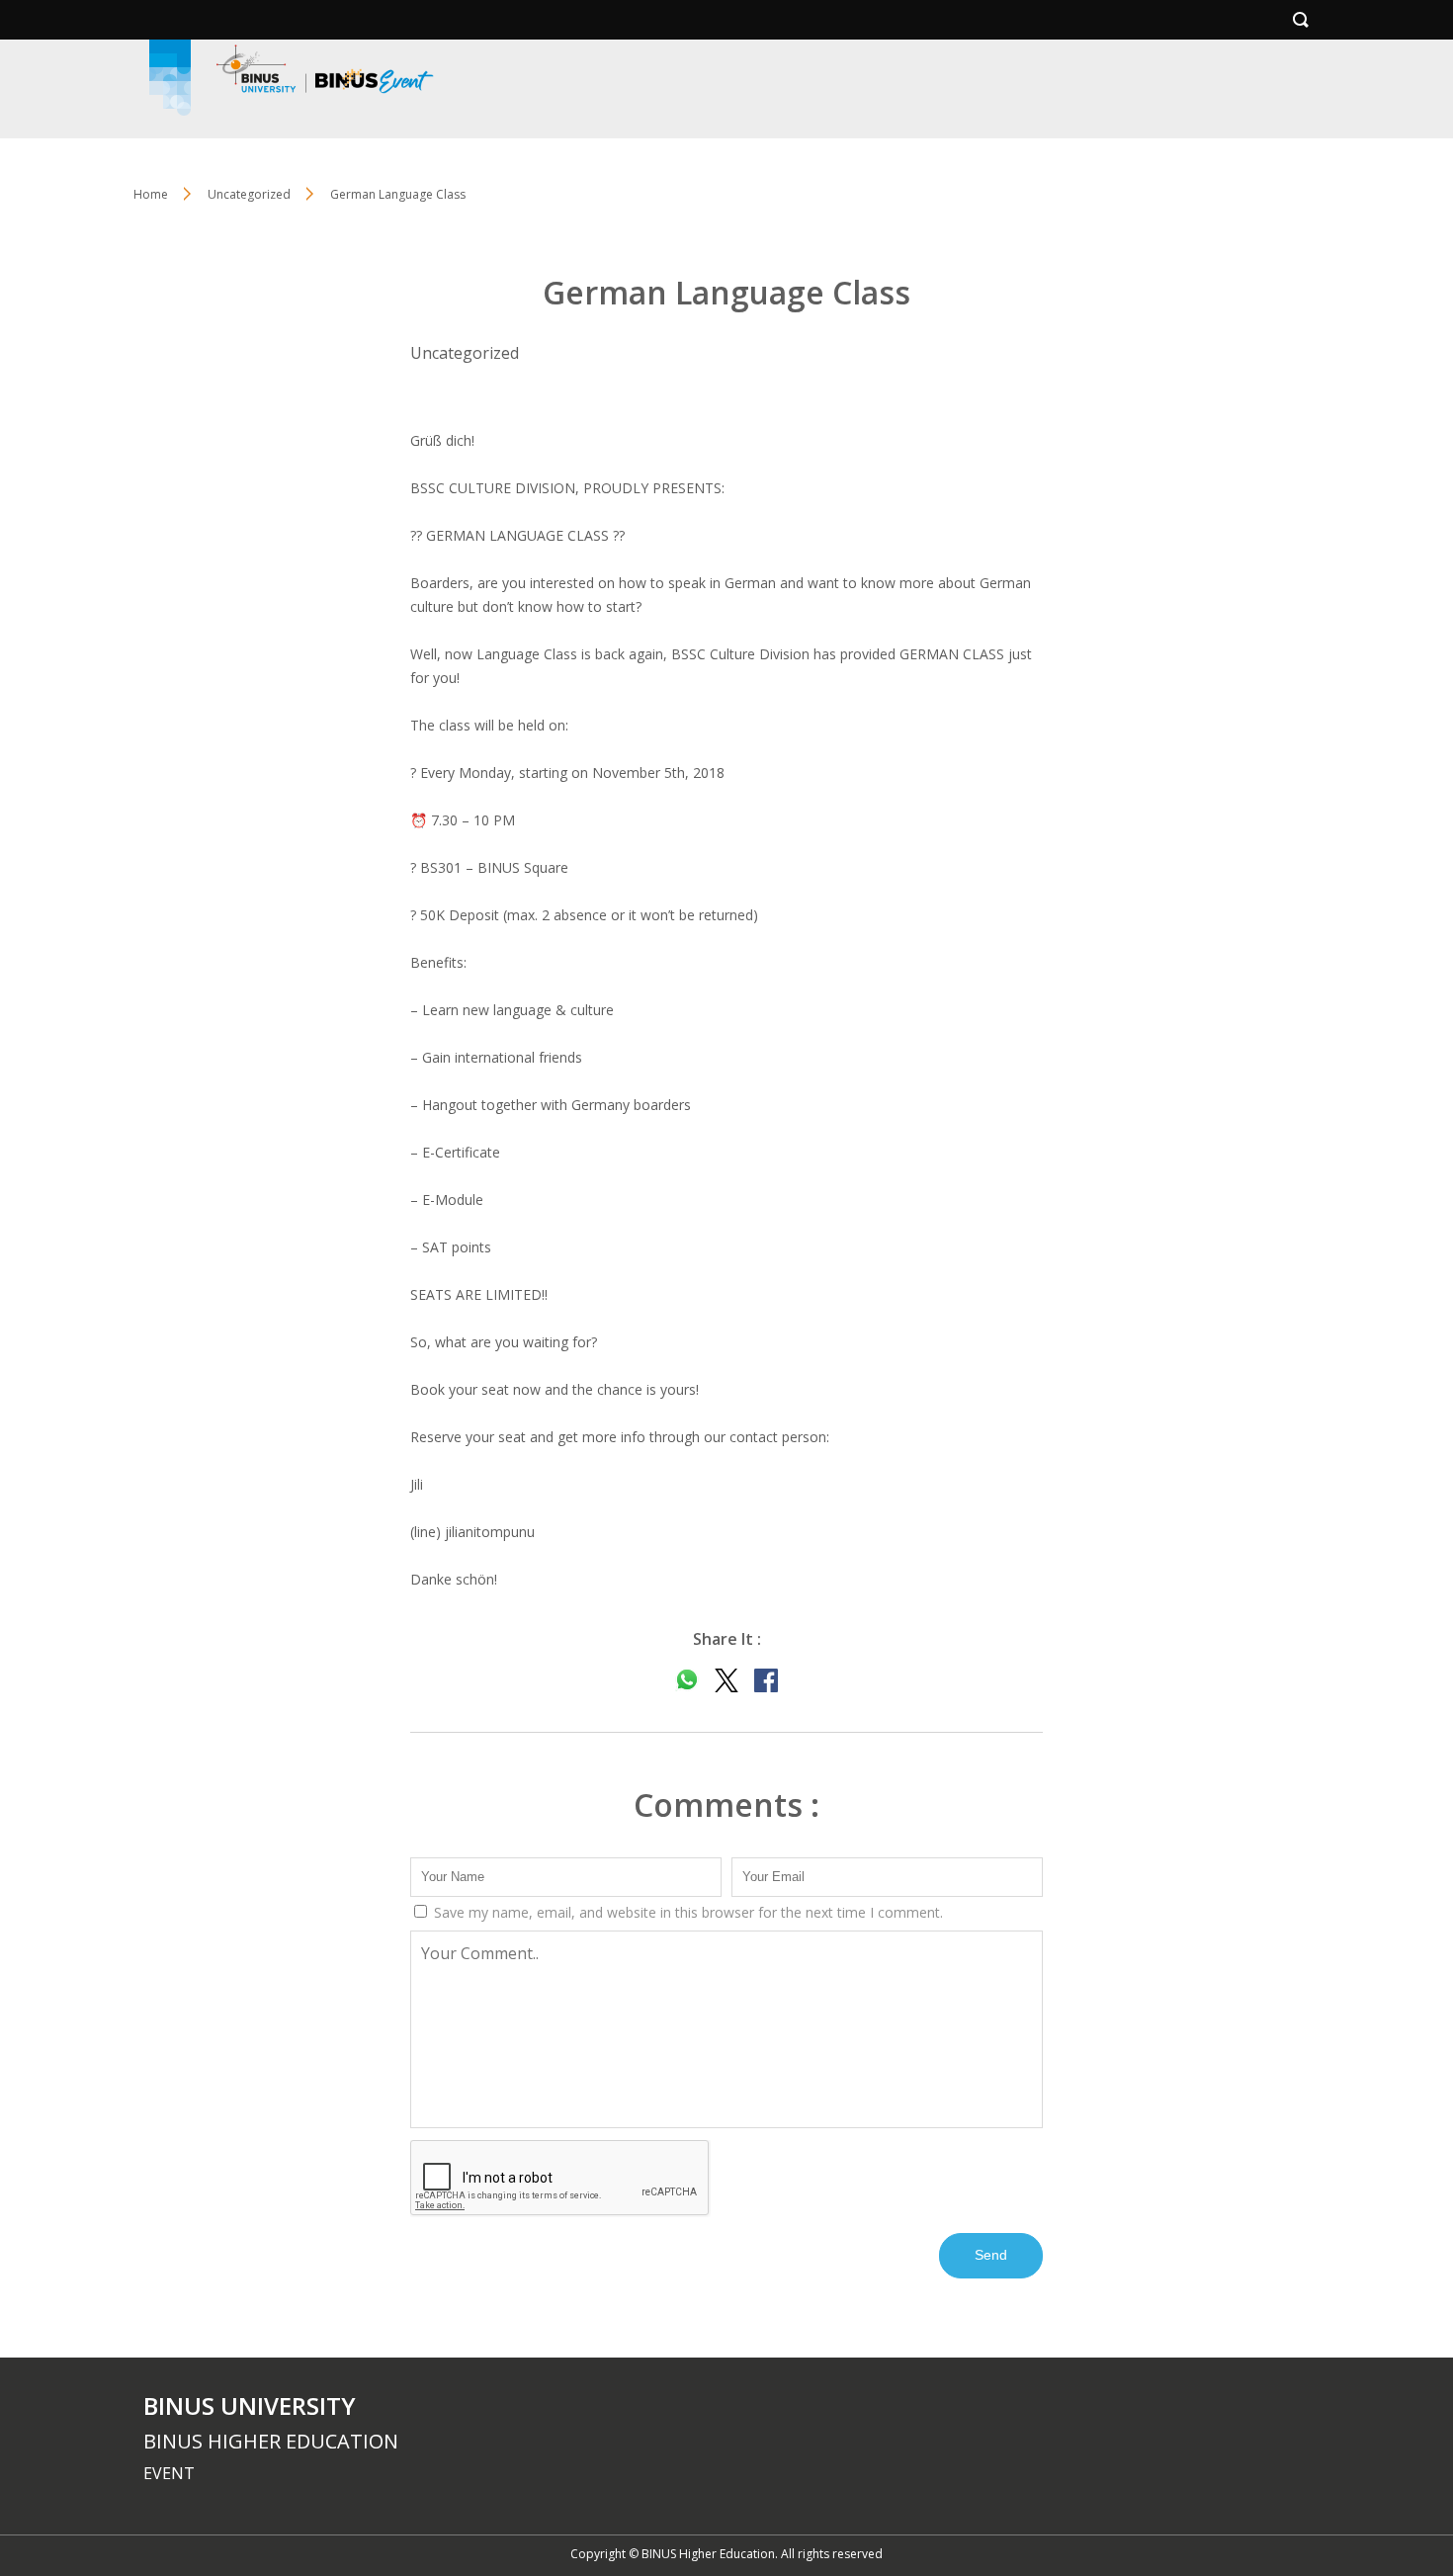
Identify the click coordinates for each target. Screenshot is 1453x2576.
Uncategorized (249, 194)
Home (151, 194)
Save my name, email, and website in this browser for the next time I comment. (686, 1912)
